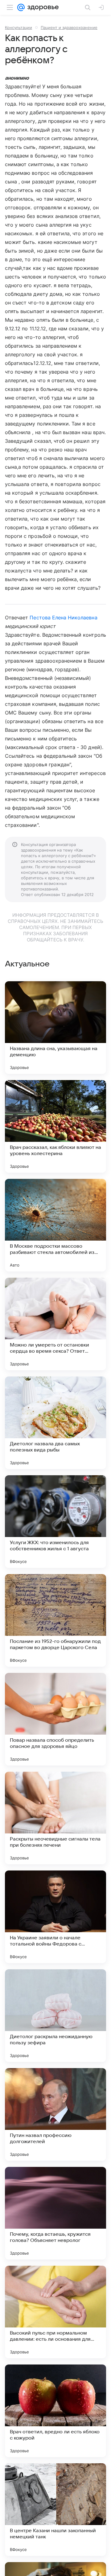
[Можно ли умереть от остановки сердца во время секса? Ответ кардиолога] (55, 1324)
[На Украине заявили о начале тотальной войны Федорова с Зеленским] (55, 1917)
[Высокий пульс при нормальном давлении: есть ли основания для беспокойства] (55, 2312)
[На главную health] (42, 7)
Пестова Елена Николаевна (63, 618)
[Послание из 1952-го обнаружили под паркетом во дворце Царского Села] (55, 1620)
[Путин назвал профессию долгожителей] (55, 2114)
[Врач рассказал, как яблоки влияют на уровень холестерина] (55, 1126)
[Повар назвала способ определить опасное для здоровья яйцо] (55, 1719)
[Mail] (21, 7)
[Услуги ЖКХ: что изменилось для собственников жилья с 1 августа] (55, 1522)
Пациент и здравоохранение (69, 27)
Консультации (18, 27)
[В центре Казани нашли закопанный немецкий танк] (55, 2510)
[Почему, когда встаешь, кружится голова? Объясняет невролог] (55, 2213)
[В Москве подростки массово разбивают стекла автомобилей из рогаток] (55, 1225)
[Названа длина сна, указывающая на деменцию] (55, 1028)
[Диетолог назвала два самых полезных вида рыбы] (55, 1423)
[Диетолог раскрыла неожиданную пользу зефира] (55, 2016)
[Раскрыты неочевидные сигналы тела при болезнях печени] (55, 1818)
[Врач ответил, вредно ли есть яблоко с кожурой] (55, 2411)
